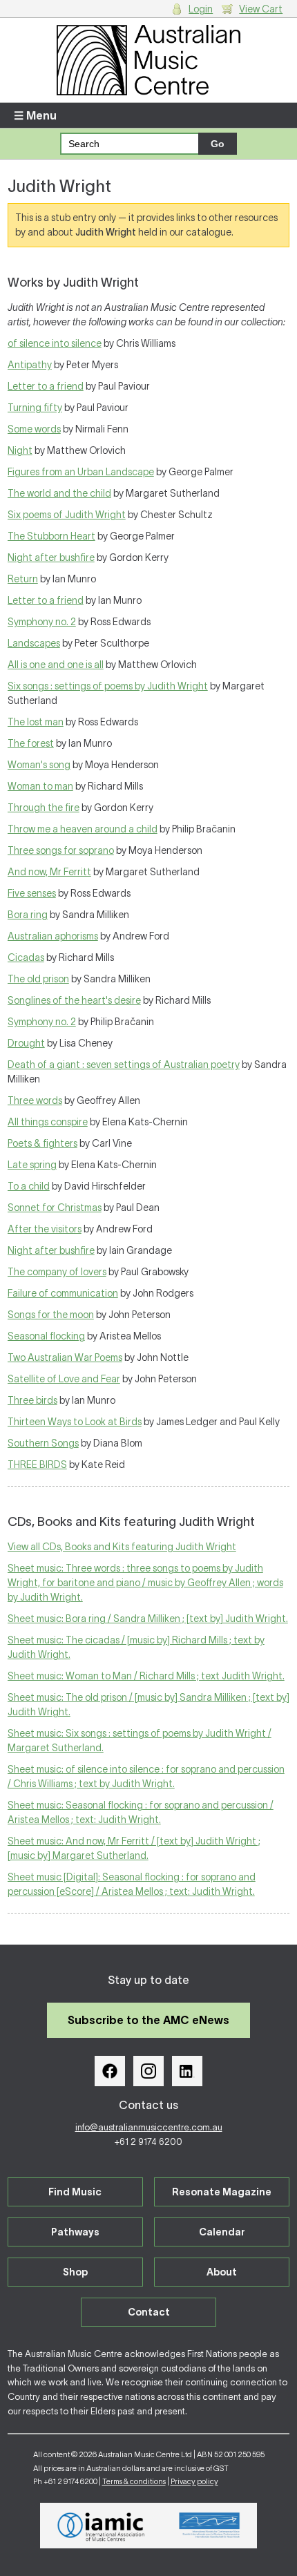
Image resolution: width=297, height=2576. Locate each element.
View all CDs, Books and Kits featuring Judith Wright (122, 1547)
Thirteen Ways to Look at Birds (75, 1422)
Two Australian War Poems (65, 1357)
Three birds (32, 1400)
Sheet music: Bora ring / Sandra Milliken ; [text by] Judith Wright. (148, 1619)
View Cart (261, 9)
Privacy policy (194, 2481)
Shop (75, 2272)
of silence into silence (55, 343)
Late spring (32, 1165)
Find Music (75, 2192)
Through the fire (44, 808)
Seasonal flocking (46, 1336)
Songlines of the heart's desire (74, 1000)
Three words (35, 1100)
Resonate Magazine (222, 2192)
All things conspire (48, 1122)
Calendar (222, 2232)
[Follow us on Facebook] (110, 2071)
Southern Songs (43, 1443)
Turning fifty (35, 408)
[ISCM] (210, 2526)
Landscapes (34, 643)
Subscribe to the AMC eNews (148, 2020)
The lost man (36, 722)
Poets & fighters (42, 1143)
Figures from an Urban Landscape (81, 472)
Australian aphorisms (53, 936)
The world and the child (59, 493)
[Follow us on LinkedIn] (187, 2071)
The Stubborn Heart (51, 536)
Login (201, 9)
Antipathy (30, 365)
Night (20, 450)
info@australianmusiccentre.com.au (149, 2127)
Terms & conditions (134, 2481)
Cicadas (26, 957)
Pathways (75, 2232)
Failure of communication (63, 1293)
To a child (29, 1186)
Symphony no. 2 (42, 622)
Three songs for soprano (61, 850)
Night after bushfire (51, 557)
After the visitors (45, 1229)
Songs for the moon (51, 1315)
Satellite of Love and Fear (64, 1379)
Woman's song (39, 765)
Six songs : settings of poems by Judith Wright (108, 686)
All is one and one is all (56, 665)
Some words (34, 429)
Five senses (32, 893)
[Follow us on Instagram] (148, 2071)
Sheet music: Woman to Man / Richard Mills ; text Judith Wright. (146, 1676)
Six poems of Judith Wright (67, 515)
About (222, 2272)
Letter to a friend (46, 386)
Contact (149, 2312)
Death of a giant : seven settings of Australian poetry (124, 1065)
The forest (31, 743)
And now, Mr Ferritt (49, 872)
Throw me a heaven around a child (83, 829)
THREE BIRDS (37, 1464)
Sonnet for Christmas (55, 1208)
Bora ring (28, 915)
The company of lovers (57, 1272)
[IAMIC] (101, 2526)
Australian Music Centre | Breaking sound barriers (149, 60)
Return (23, 579)
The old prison (38, 979)
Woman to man (40, 786)
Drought (26, 1043)
